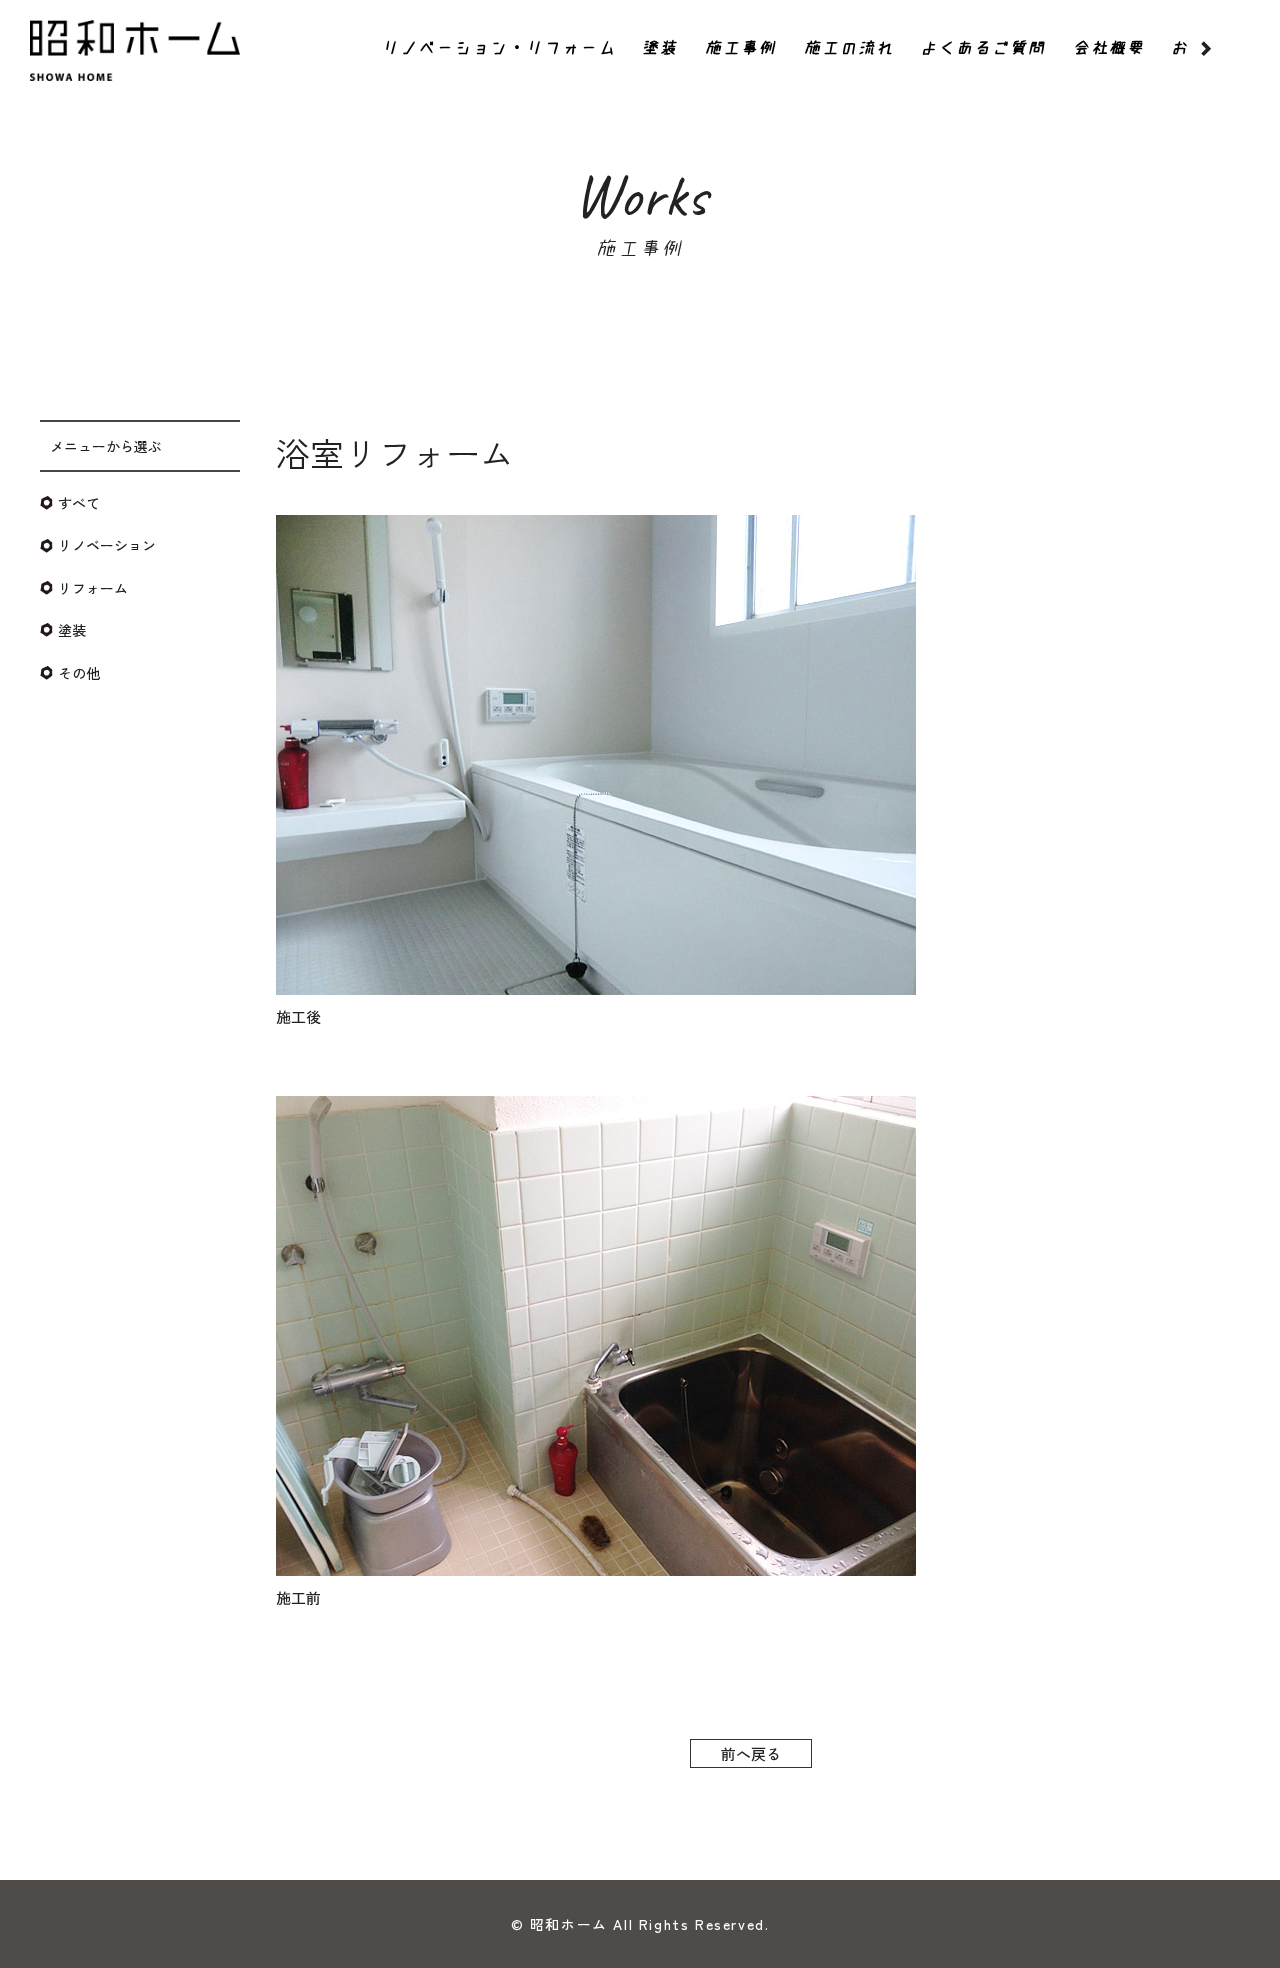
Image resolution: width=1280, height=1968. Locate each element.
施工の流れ (849, 48)
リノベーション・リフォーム (499, 48)
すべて (79, 503)
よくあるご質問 (983, 48)
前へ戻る (751, 1753)
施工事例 (741, 48)
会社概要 (1109, 48)
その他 (79, 673)
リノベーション (107, 545)
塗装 (660, 48)
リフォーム (93, 588)
